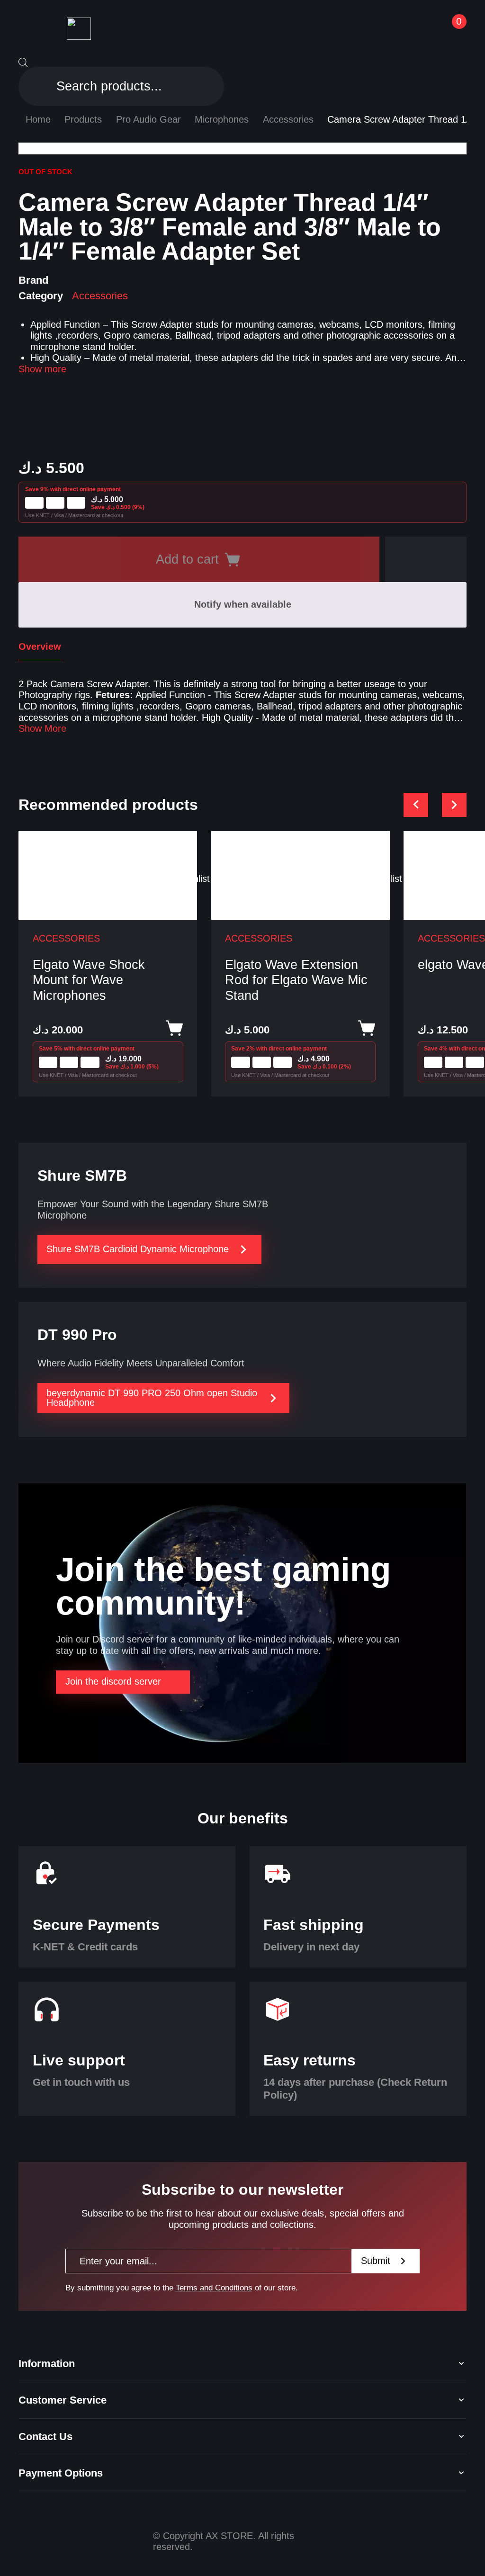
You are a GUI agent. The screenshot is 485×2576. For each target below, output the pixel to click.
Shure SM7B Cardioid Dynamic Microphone (138, 1249)
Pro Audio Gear (148, 119)
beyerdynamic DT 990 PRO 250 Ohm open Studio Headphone (152, 1398)
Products (83, 119)
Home (38, 119)
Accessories (288, 119)
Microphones (222, 119)
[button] (426, 559)
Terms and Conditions (214, 2288)
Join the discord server (113, 1681)
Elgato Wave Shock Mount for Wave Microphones (89, 980)
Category (41, 296)
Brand (33, 280)
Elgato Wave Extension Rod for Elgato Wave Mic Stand (296, 980)
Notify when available (243, 604)
